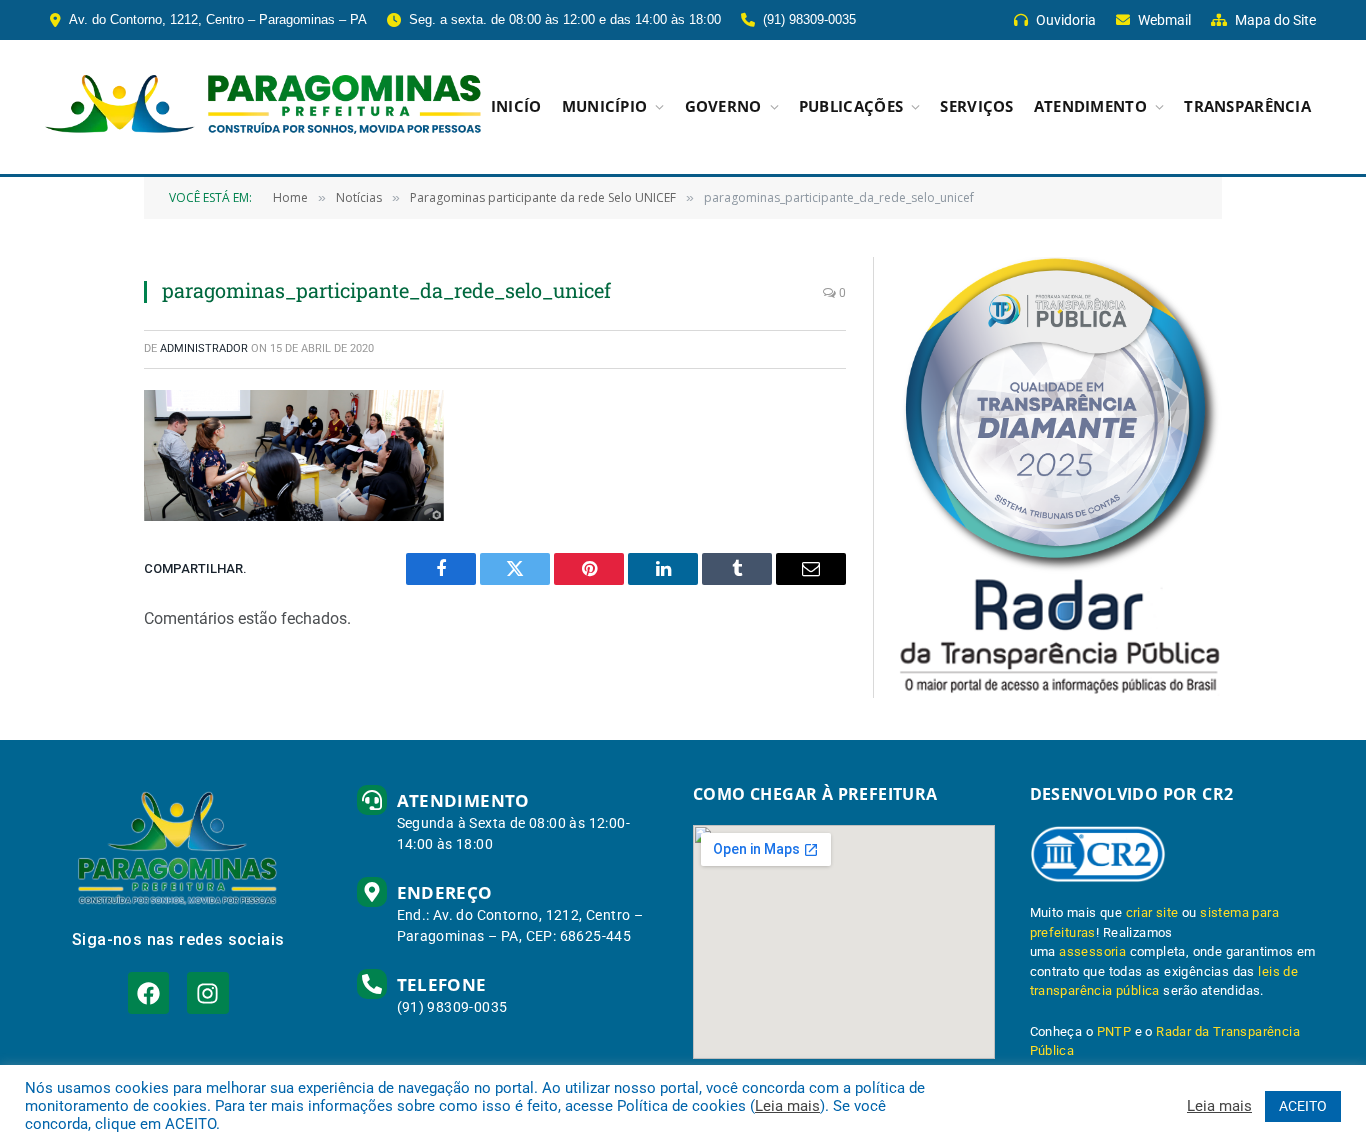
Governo (723, 106)
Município (605, 106)
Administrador (204, 348)
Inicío (516, 106)
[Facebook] (148, 992)
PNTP (1114, 1031)
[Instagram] (207, 992)
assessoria (1092, 951)
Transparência (1247, 106)
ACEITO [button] (1303, 1106)
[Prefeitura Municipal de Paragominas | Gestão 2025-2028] (263, 107)
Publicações (851, 106)
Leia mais (787, 1106)
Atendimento (1090, 106)
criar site (1152, 912)
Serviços (976, 106)
